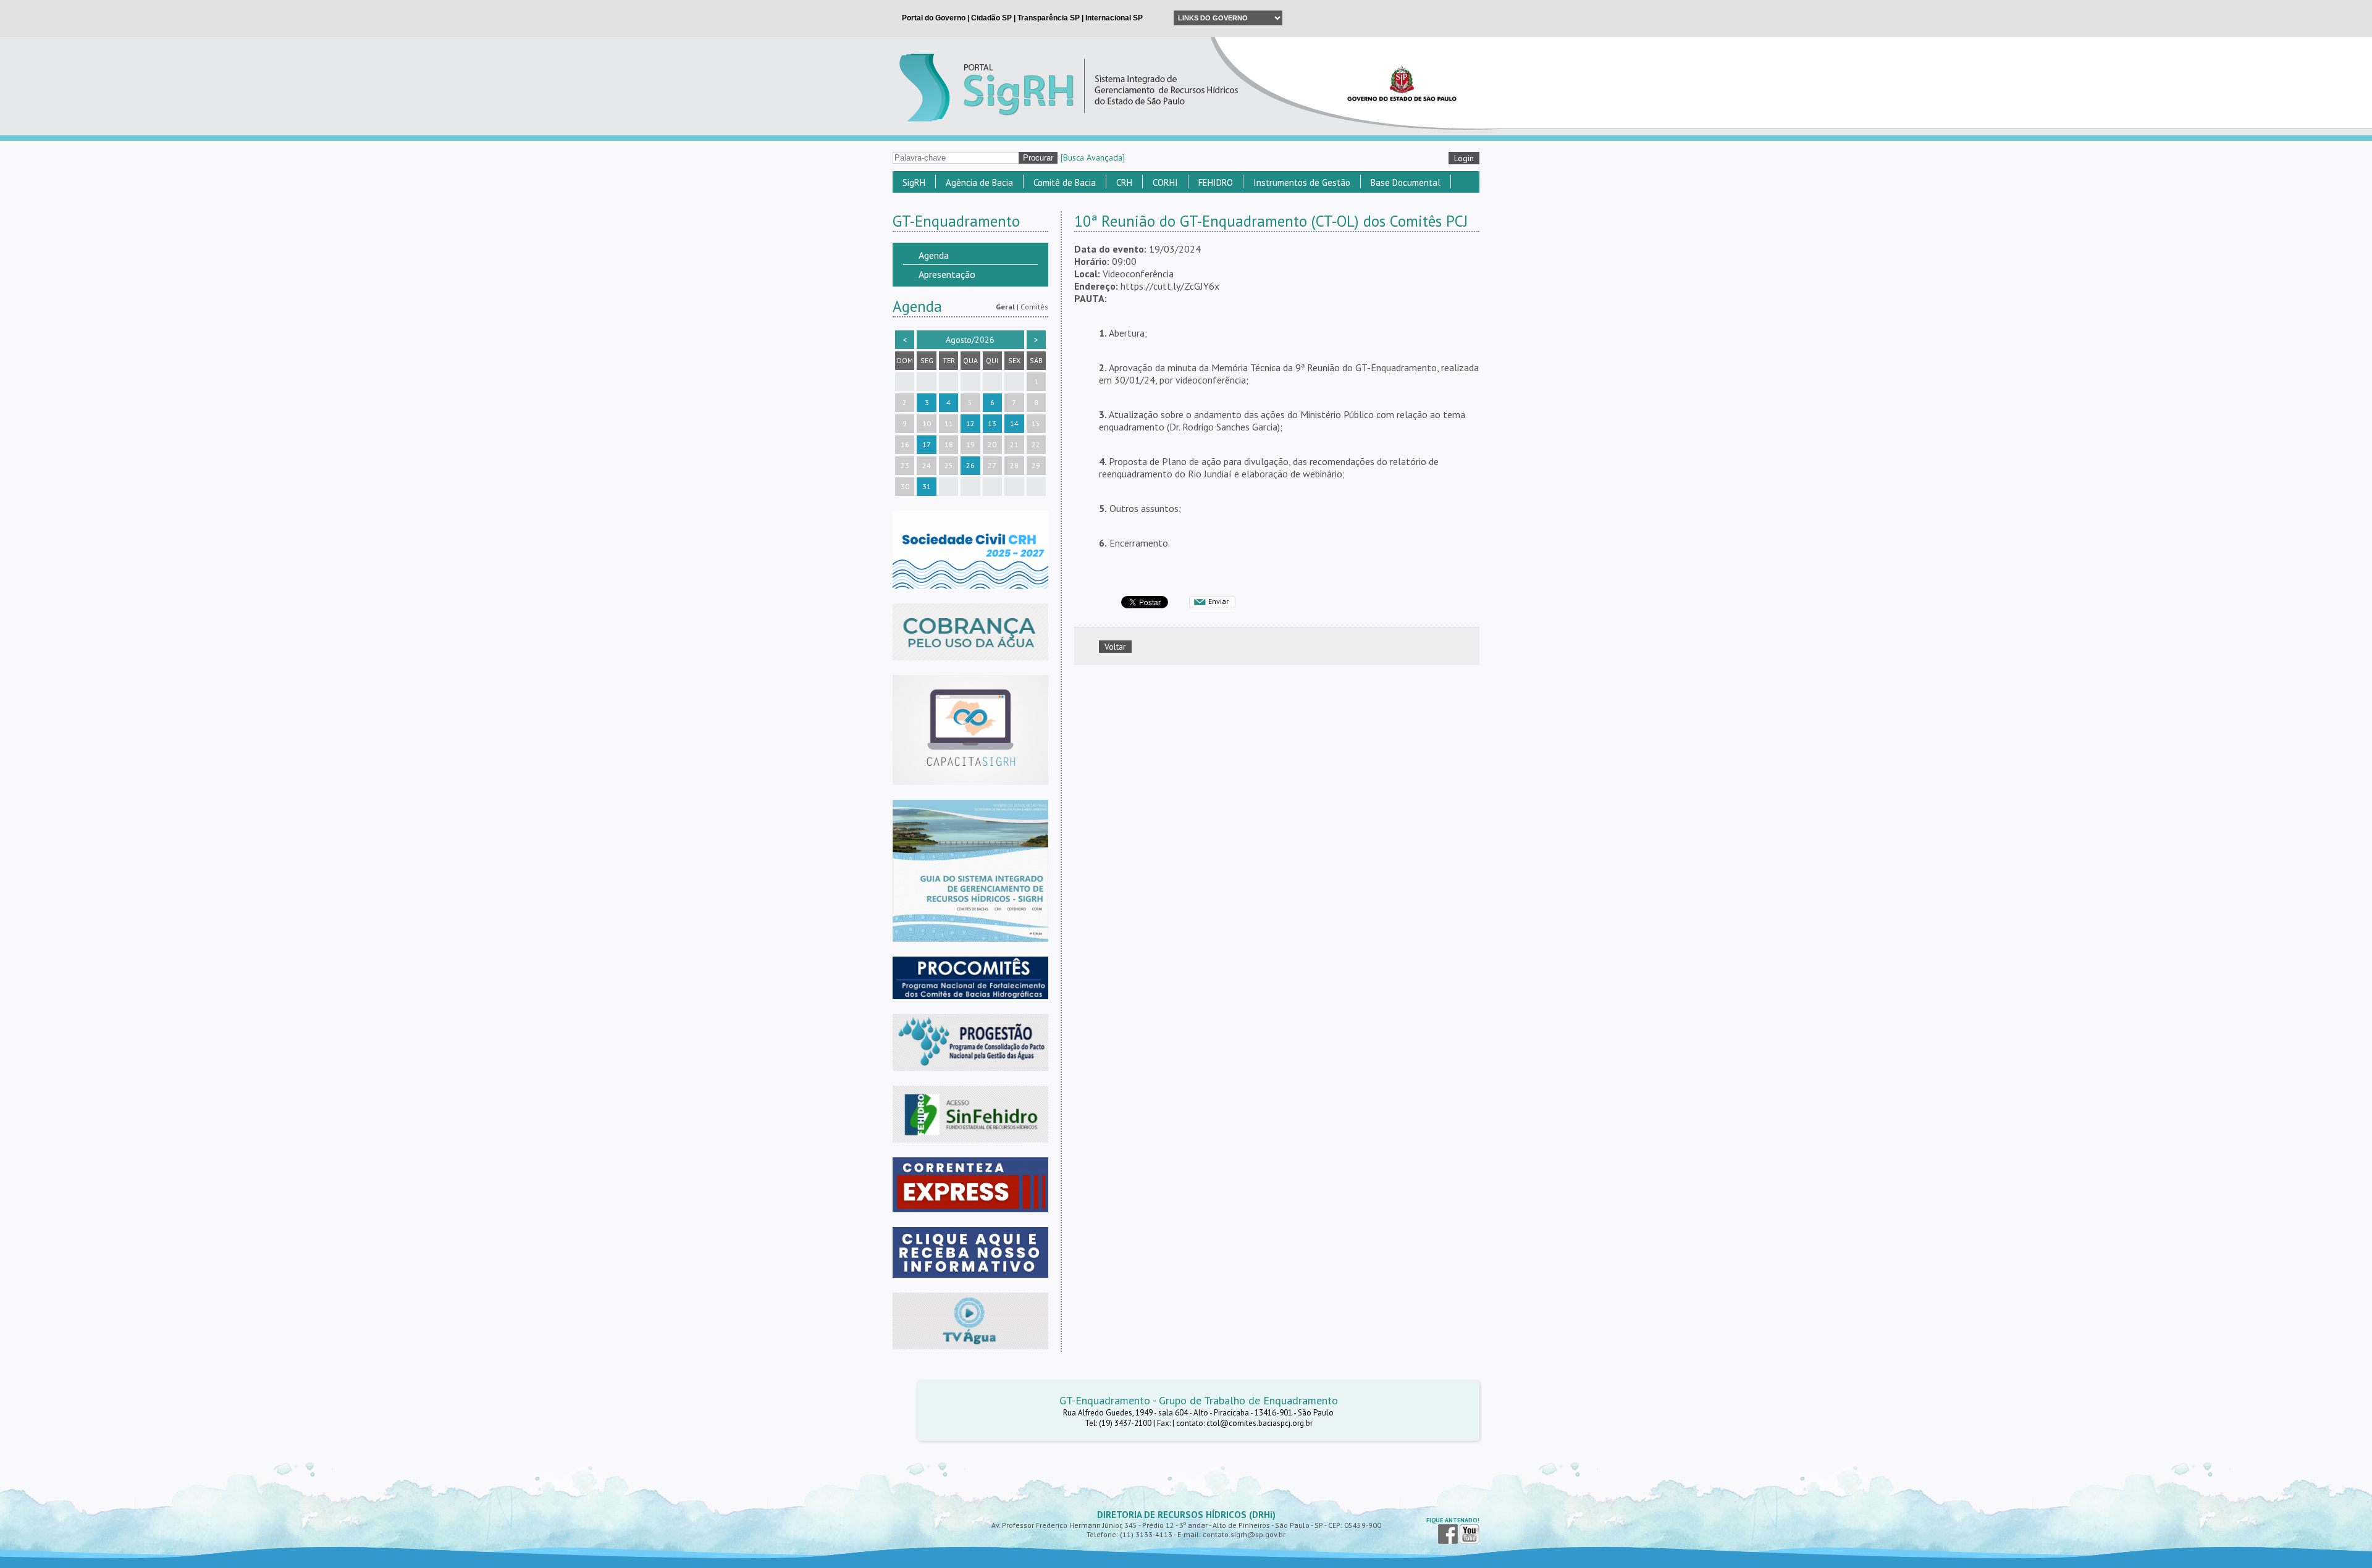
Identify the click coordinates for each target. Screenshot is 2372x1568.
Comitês (1034, 307)
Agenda (934, 255)
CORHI (1165, 182)
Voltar (1115, 647)
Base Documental (1406, 182)
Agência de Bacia (979, 182)
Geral (1005, 307)
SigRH (914, 182)
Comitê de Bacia (1065, 182)
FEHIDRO (1216, 182)
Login (1464, 158)
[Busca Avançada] (1093, 157)
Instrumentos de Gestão (1302, 182)
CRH (1124, 182)
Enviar (1218, 601)
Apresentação (947, 274)
